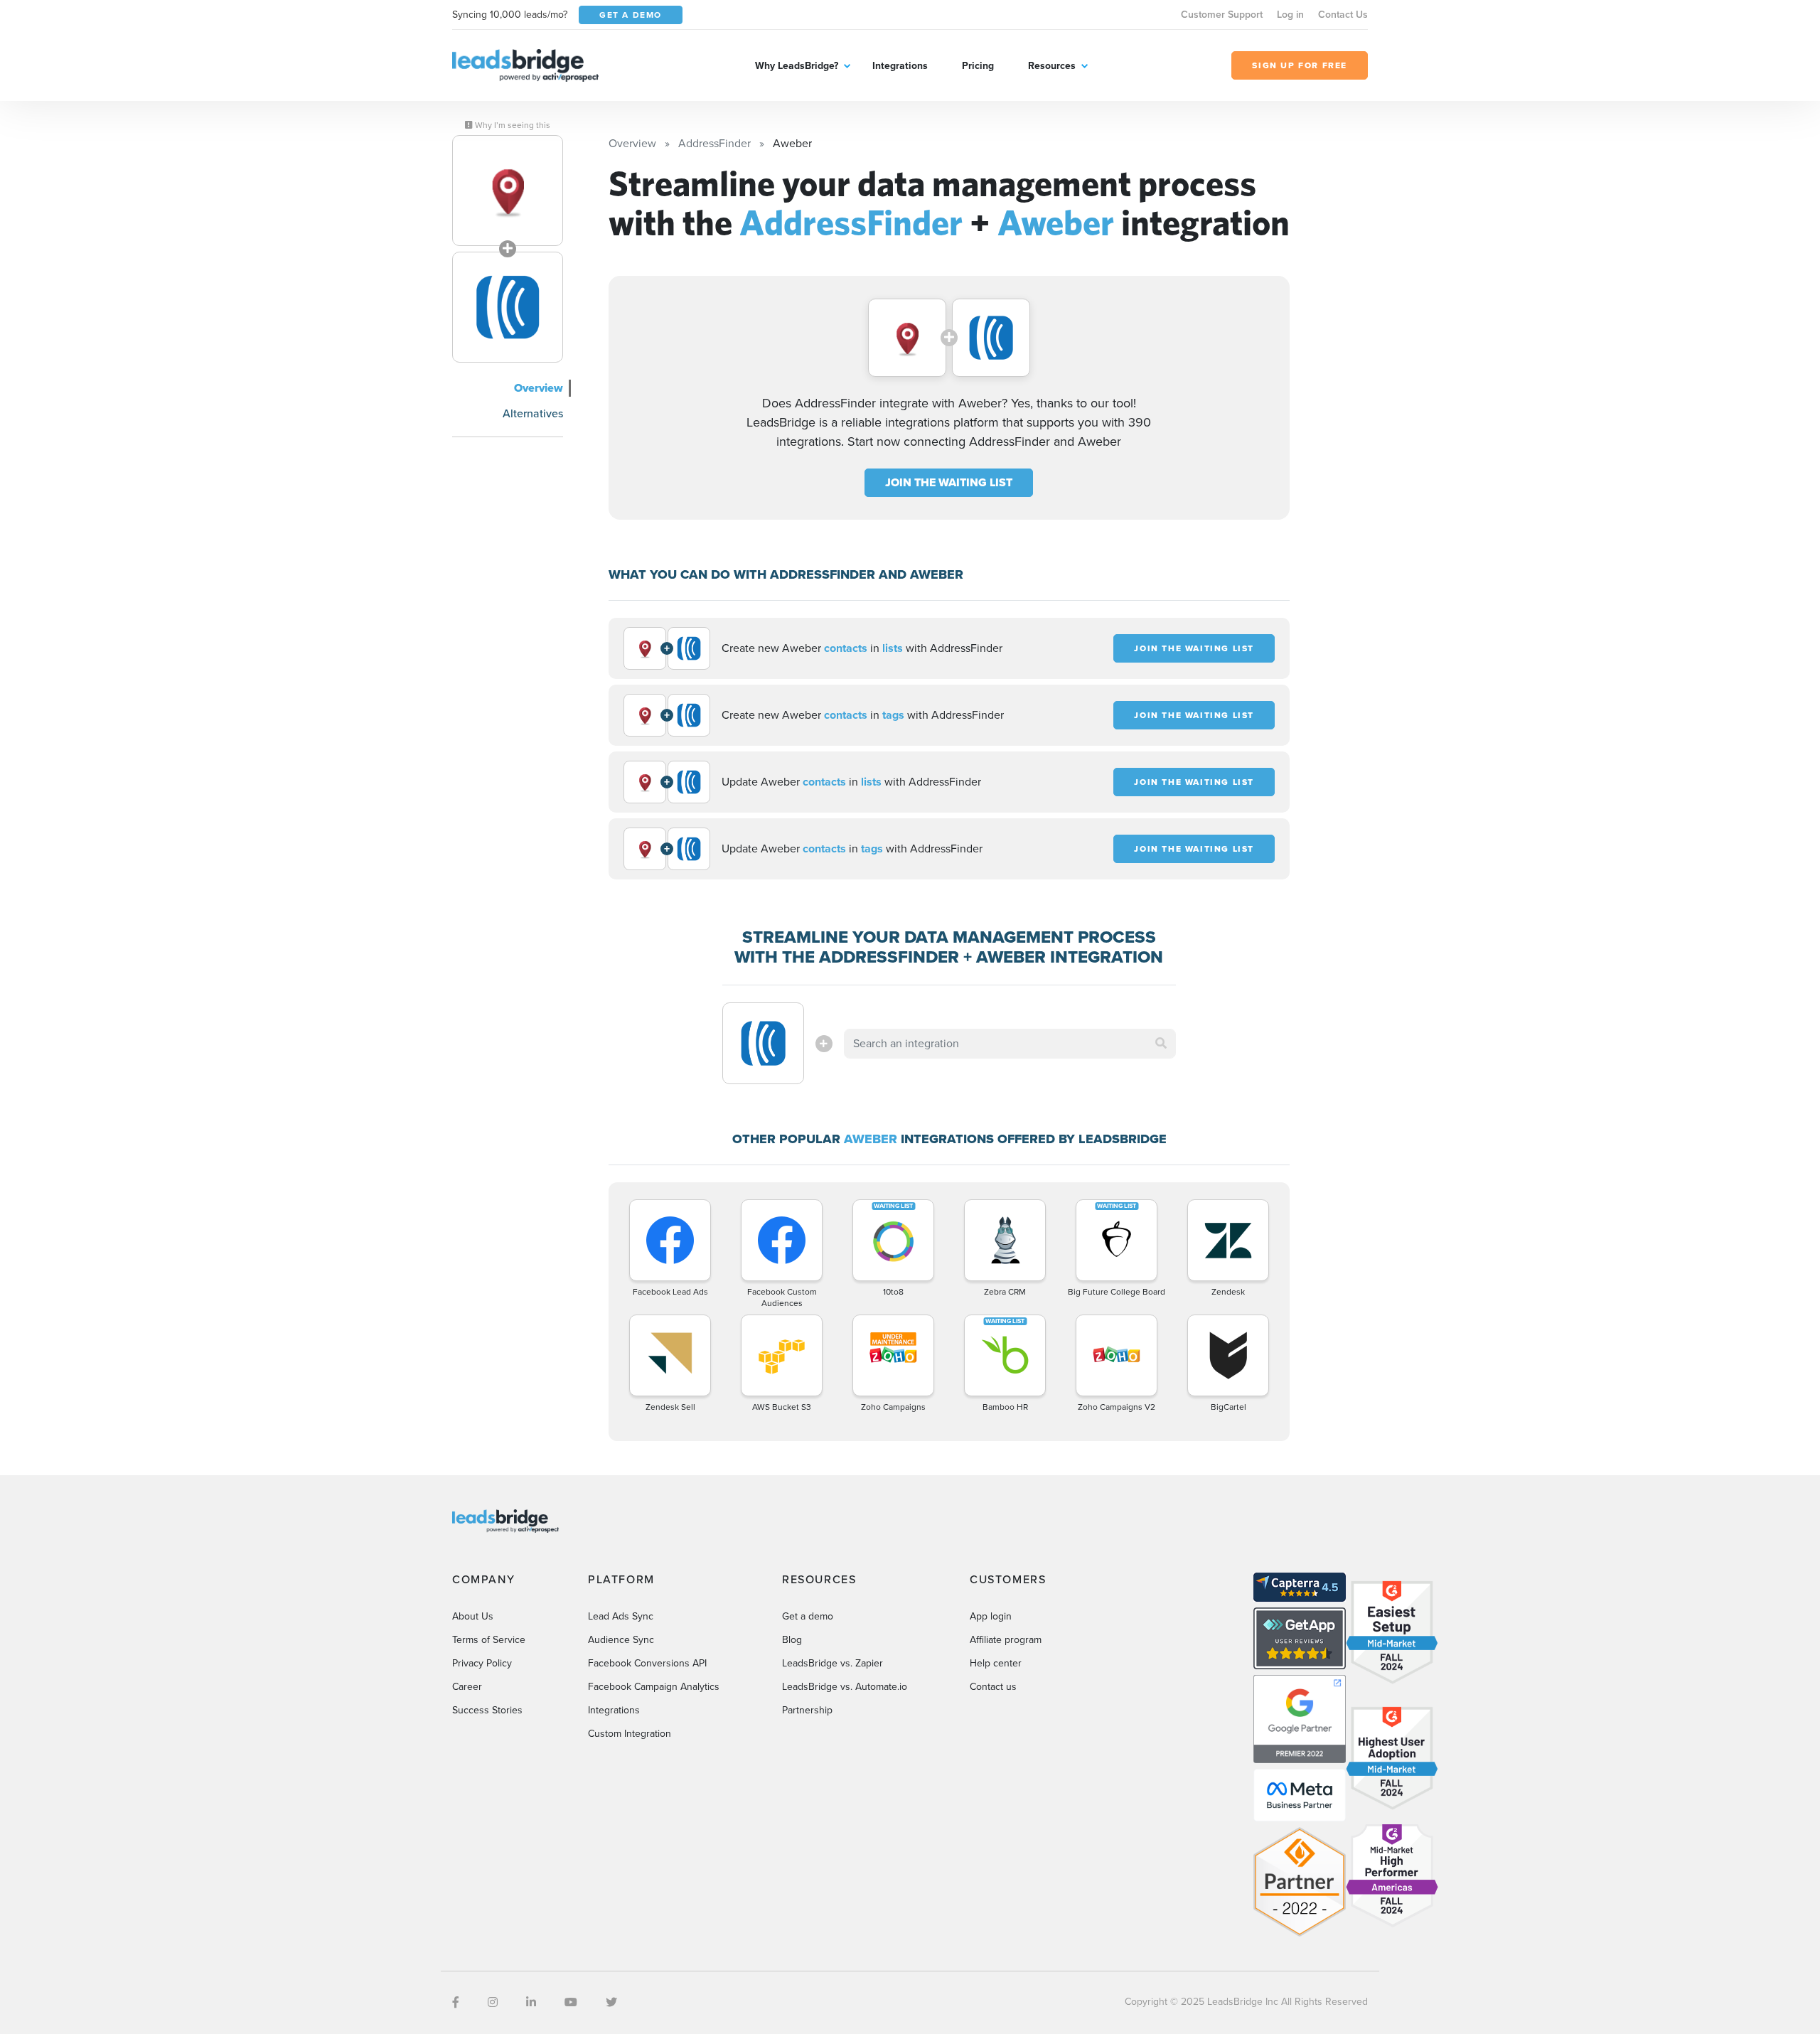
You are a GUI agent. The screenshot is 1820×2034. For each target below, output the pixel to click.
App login (991, 1616)
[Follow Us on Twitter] (611, 2002)
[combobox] (1010, 1044)
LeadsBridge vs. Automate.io (845, 1687)
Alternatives (533, 413)
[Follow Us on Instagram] (493, 2002)
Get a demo (808, 1616)
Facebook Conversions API (647, 1663)
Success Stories (487, 1710)
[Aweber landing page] (508, 307)
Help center (996, 1663)
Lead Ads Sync (621, 1616)
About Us (473, 1616)
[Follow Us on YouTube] (571, 2002)
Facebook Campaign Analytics (654, 1687)
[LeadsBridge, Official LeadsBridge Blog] (525, 64)
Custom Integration (630, 1734)
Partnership (807, 1710)
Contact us (993, 1687)
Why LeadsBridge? (797, 66)
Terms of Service (489, 1640)
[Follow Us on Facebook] (456, 2002)
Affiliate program (1006, 1640)
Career (467, 1687)
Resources (1052, 66)
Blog (792, 1640)
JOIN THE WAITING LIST (949, 482)
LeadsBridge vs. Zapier (833, 1663)
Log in (1290, 15)
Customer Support (1222, 15)
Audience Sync (621, 1640)
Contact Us (1343, 15)
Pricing (978, 66)
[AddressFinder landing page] (508, 191)
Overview (539, 388)
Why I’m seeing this (512, 125)
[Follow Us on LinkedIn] (531, 2002)
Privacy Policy (482, 1663)
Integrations (900, 66)
